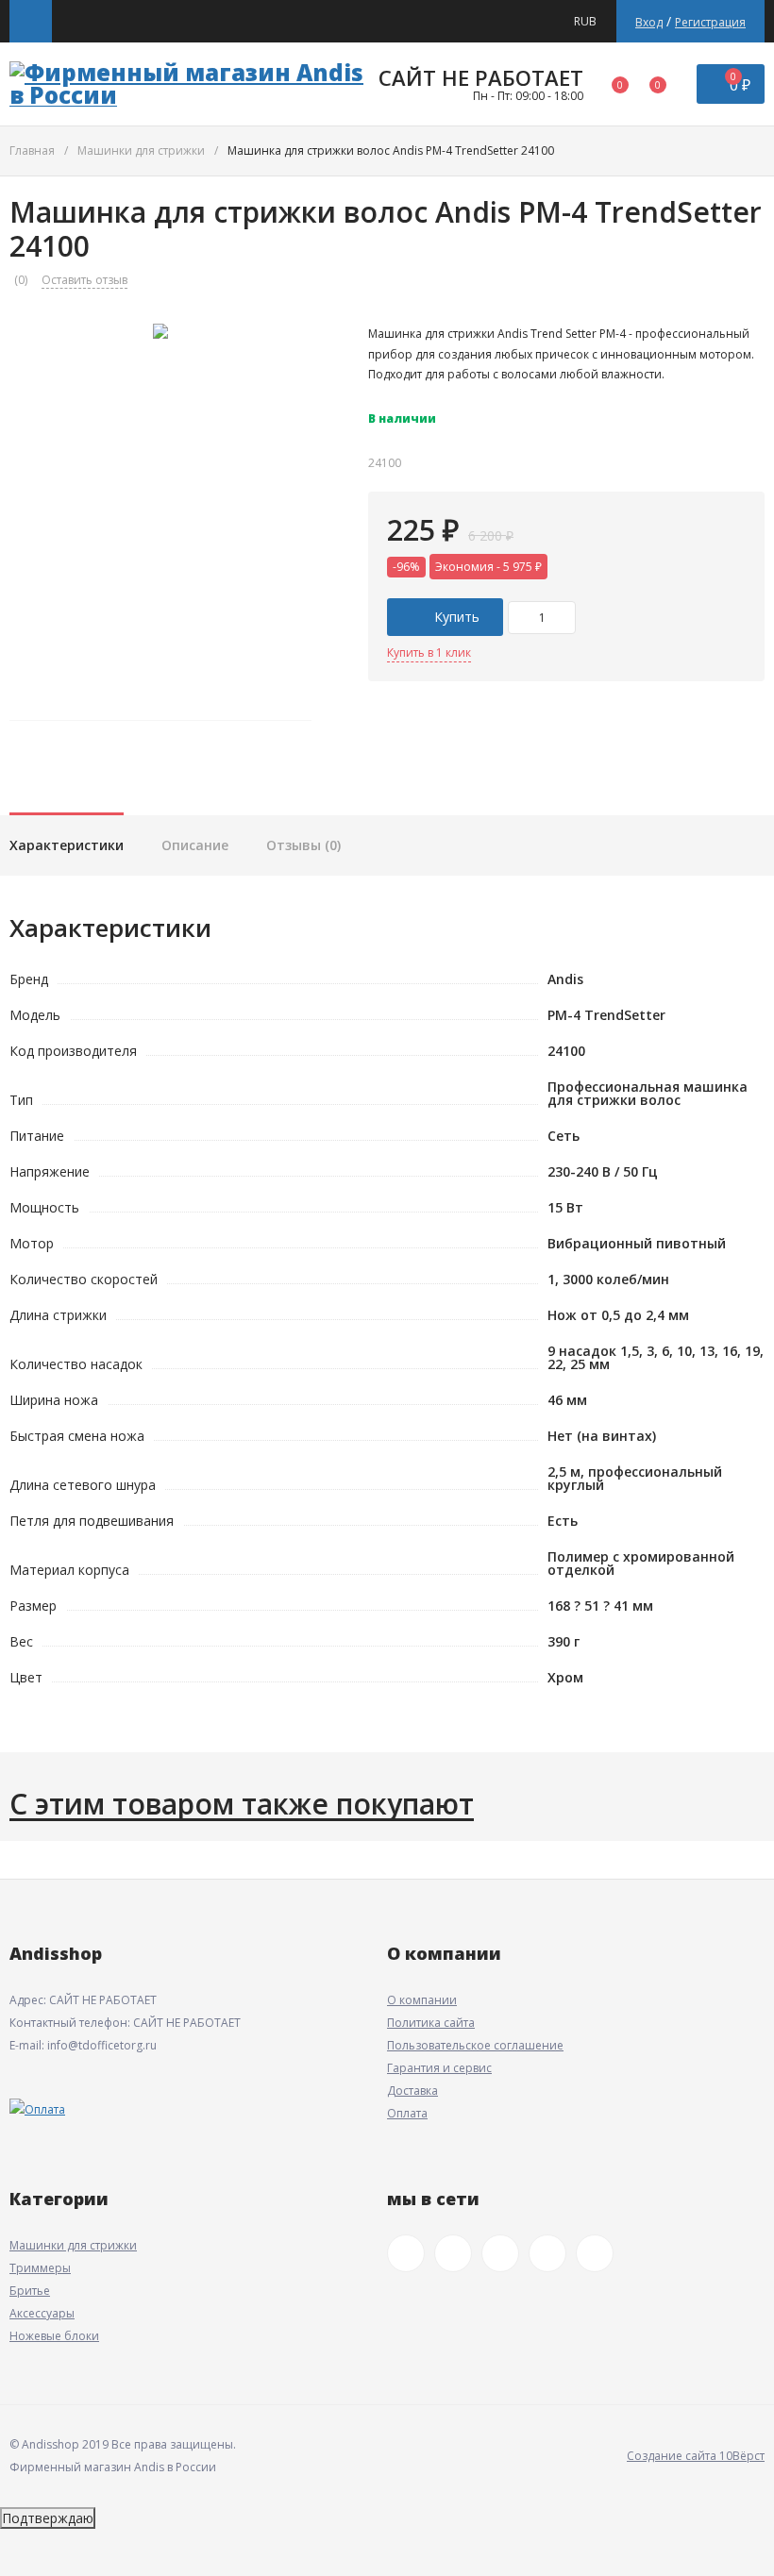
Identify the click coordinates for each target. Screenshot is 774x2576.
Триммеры (40, 2268)
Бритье (30, 2291)
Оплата (407, 2113)
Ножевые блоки (54, 2336)
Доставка (412, 2091)
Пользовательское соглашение (475, 2045)
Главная (32, 151)
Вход (649, 22)
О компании (422, 2000)
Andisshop (56, 1953)
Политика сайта (431, 2023)
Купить (455, 617)
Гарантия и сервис (439, 2068)
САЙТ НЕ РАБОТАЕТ (481, 77)
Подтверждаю (48, 2518)
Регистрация (710, 22)
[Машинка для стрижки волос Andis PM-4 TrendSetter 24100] (160, 512)
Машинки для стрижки (141, 151)
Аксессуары (42, 2313)
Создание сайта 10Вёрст (696, 2456)
